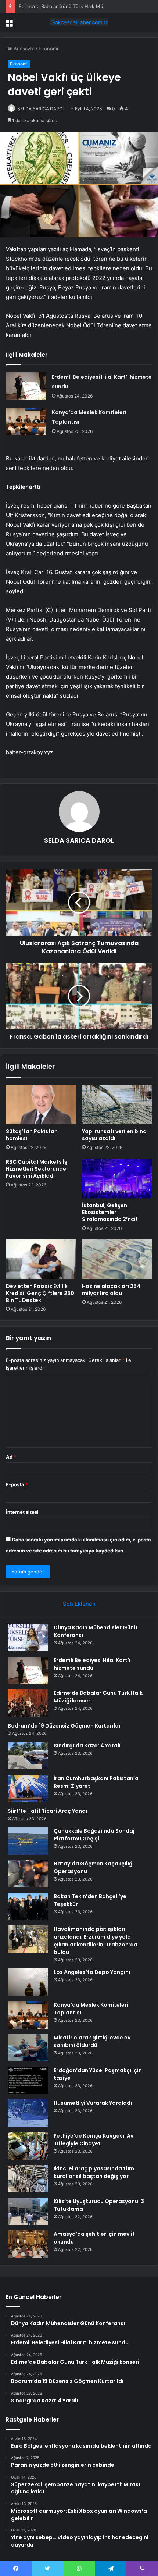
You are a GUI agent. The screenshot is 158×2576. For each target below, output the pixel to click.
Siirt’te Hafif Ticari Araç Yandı (47, 1811)
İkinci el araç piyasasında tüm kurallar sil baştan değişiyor (94, 2172)
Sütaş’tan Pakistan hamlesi (32, 1135)
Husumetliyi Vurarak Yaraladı (93, 2103)
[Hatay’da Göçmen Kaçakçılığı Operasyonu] (28, 1874)
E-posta (17, 1484)
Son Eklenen (79, 1604)
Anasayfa (23, 49)
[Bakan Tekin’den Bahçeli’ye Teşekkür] (28, 1906)
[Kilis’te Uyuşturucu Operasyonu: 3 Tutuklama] (28, 2211)
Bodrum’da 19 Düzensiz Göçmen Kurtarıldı (64, 1726)
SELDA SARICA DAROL (41, 109)
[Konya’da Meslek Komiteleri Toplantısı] (26, 421)
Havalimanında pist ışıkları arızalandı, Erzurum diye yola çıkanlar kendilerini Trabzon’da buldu (96, 1941)
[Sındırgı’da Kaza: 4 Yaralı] (28, 1756)
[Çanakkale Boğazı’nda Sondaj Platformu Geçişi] (28, 1841)
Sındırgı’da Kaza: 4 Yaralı (87, 1746)
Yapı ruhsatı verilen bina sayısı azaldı (114, 1135)
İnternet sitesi (22, 1512)
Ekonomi (48, 49)
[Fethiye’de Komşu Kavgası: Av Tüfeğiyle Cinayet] (28, 2146)
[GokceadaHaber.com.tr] (79, 22)
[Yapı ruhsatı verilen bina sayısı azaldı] (117, 1105)
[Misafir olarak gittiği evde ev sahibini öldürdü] (28, 2048)
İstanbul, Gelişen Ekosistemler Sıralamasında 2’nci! (109, 1212)
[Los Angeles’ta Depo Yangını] (28, 1982)
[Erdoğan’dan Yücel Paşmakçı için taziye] (28, 2080)
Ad (11, 1457)
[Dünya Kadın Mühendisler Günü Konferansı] (28, 1638)
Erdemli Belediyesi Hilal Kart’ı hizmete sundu (92, 1664)
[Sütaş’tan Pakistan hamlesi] (41, 1105)
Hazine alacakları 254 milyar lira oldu (111, 1290)
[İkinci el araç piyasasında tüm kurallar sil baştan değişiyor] (28, 2179)
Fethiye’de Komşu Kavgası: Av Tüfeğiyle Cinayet (94, 2140)
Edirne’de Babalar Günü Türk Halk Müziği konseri (74, 6)
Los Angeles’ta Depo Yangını (92, 1972)
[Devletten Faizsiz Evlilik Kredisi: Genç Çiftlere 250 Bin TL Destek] (41, 1259)
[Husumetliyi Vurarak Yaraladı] (28, 2113)
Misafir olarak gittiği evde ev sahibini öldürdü (92, 2041)
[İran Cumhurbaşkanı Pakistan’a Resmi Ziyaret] (28, 1788)
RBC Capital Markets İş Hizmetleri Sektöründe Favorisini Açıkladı (37, 1169)
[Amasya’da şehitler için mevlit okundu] (28, 2244)
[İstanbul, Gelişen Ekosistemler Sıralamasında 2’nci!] (117, 1178)
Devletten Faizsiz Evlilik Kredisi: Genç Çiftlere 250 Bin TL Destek (40, 1293)
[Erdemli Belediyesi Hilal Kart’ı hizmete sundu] (26, 386)
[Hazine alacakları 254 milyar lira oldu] (117, 1259)
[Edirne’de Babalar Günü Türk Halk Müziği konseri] (28, 1703)
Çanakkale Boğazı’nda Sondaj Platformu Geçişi (94, 1835)
